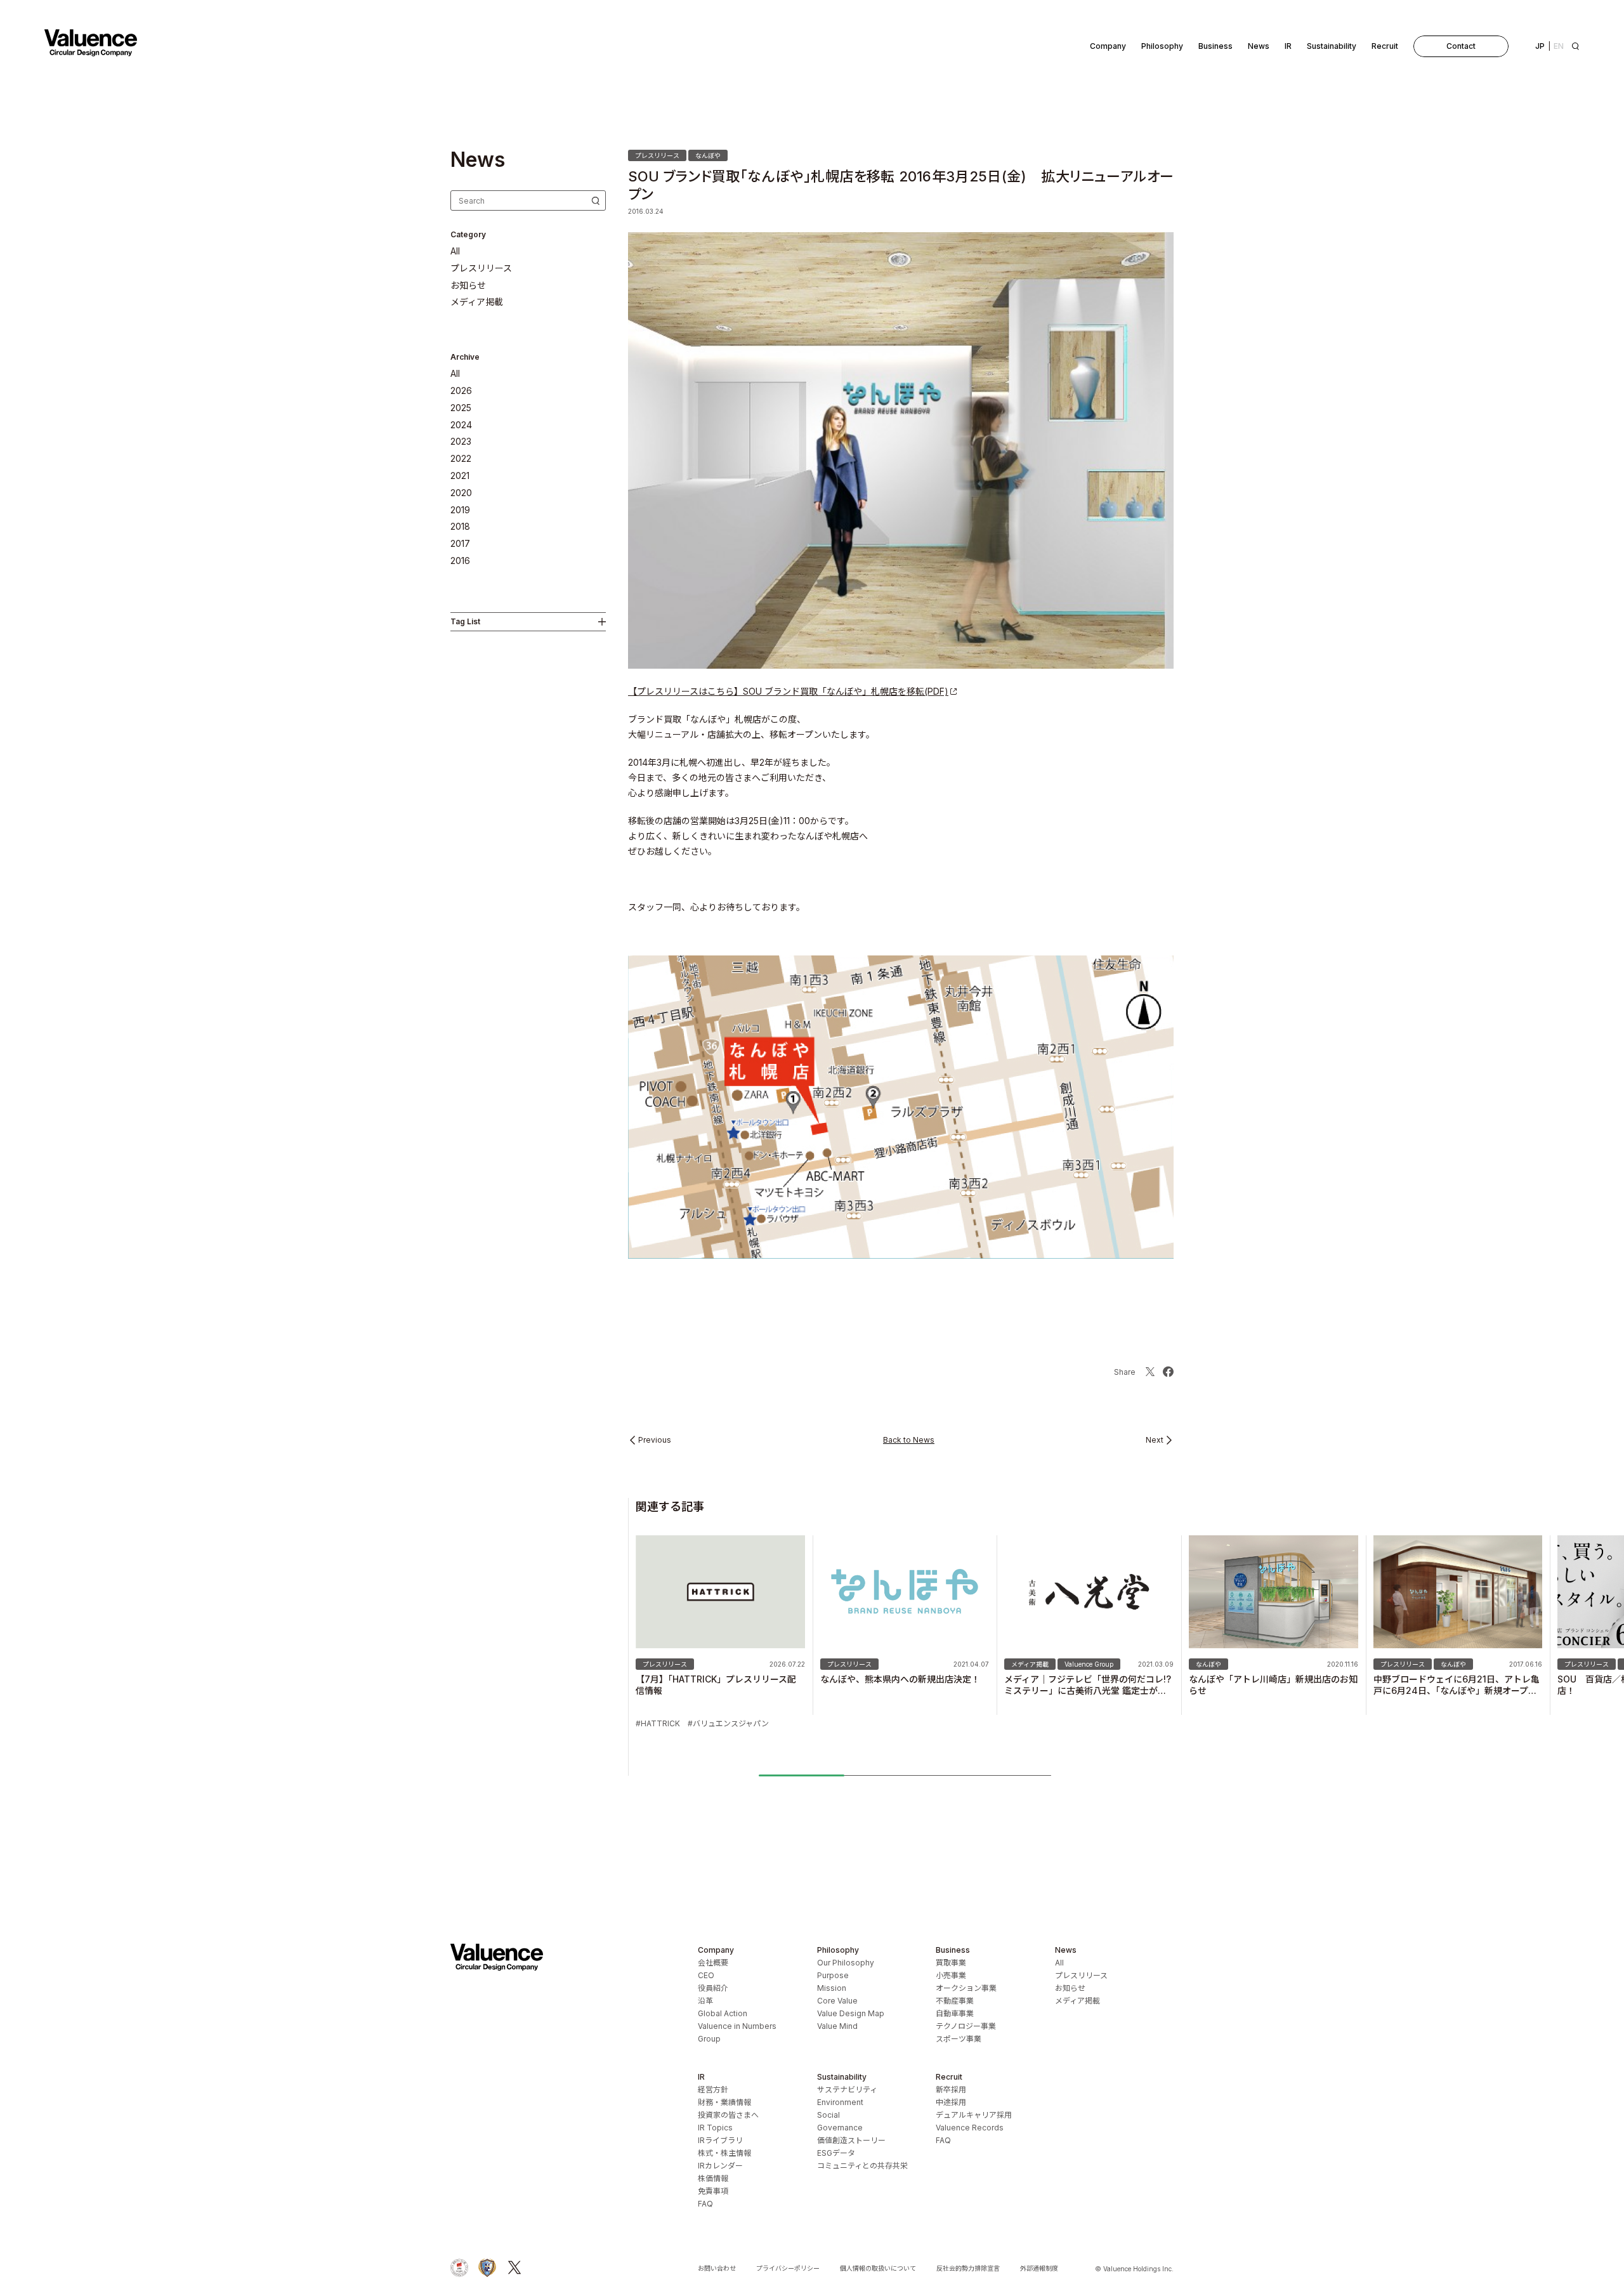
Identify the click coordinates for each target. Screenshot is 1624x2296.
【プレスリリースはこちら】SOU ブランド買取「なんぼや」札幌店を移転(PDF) (788, 691)
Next (1155, 1440)
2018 (460, 527)
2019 (460, 510)
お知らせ (468, 285)
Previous (655, 1440)
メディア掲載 (477, 302)
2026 (461, 391)
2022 (461, 459)
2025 (461, 408)
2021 (460, 476)
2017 (460, 544)
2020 (461, 493)
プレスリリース (481, 268)
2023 (461, 442)
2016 (460, 561)
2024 (461, 425)
